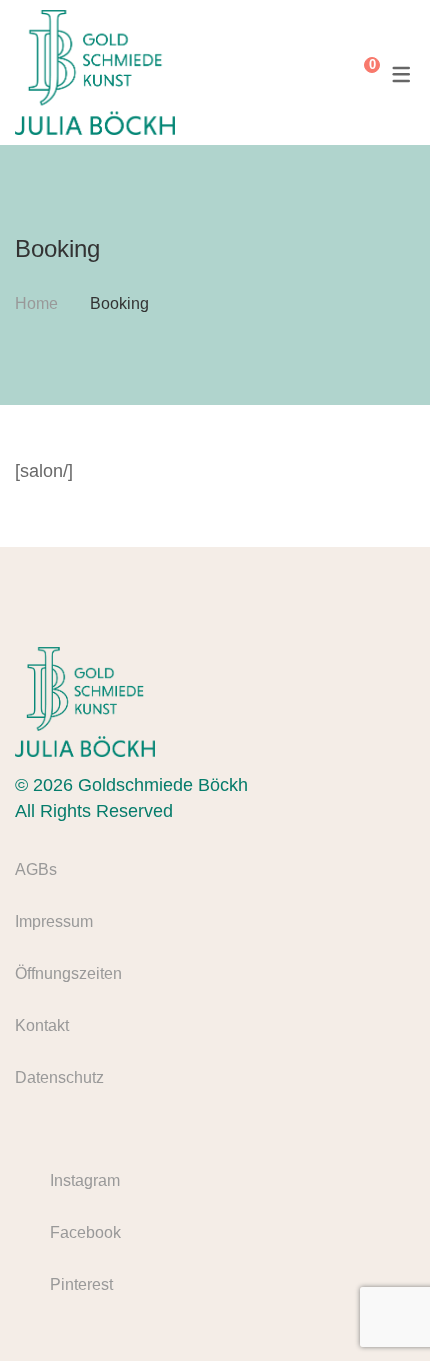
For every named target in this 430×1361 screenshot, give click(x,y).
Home (36, 303)
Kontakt (42, 1025)
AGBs (36, 869)
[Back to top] (375, 1306)
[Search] (326, 73)
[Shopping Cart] (357, 73)
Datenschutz (59, 1077)
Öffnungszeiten (68, 973)
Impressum (54, 921)
